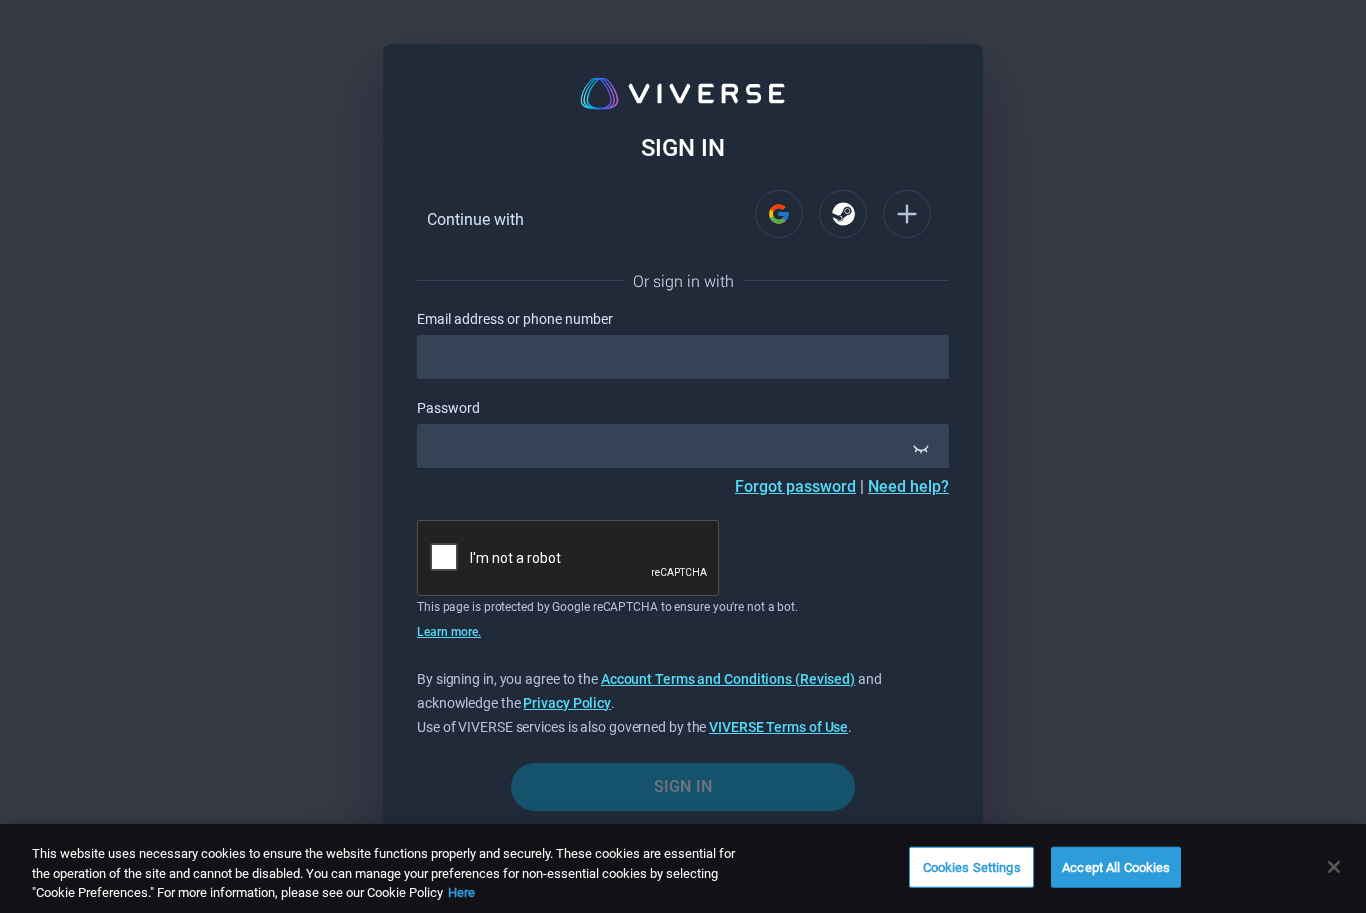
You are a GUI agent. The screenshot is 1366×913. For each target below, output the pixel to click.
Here (461, 892)
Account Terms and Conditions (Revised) (728, 679)
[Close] (1334, 867)
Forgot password (795, 486)
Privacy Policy (567, 703)
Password (448, 408)
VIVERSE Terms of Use (778, 727)
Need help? (908, 486)
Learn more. (449, 632)
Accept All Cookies (1116, 866)
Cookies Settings (972, 866)
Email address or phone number (515, 319)
